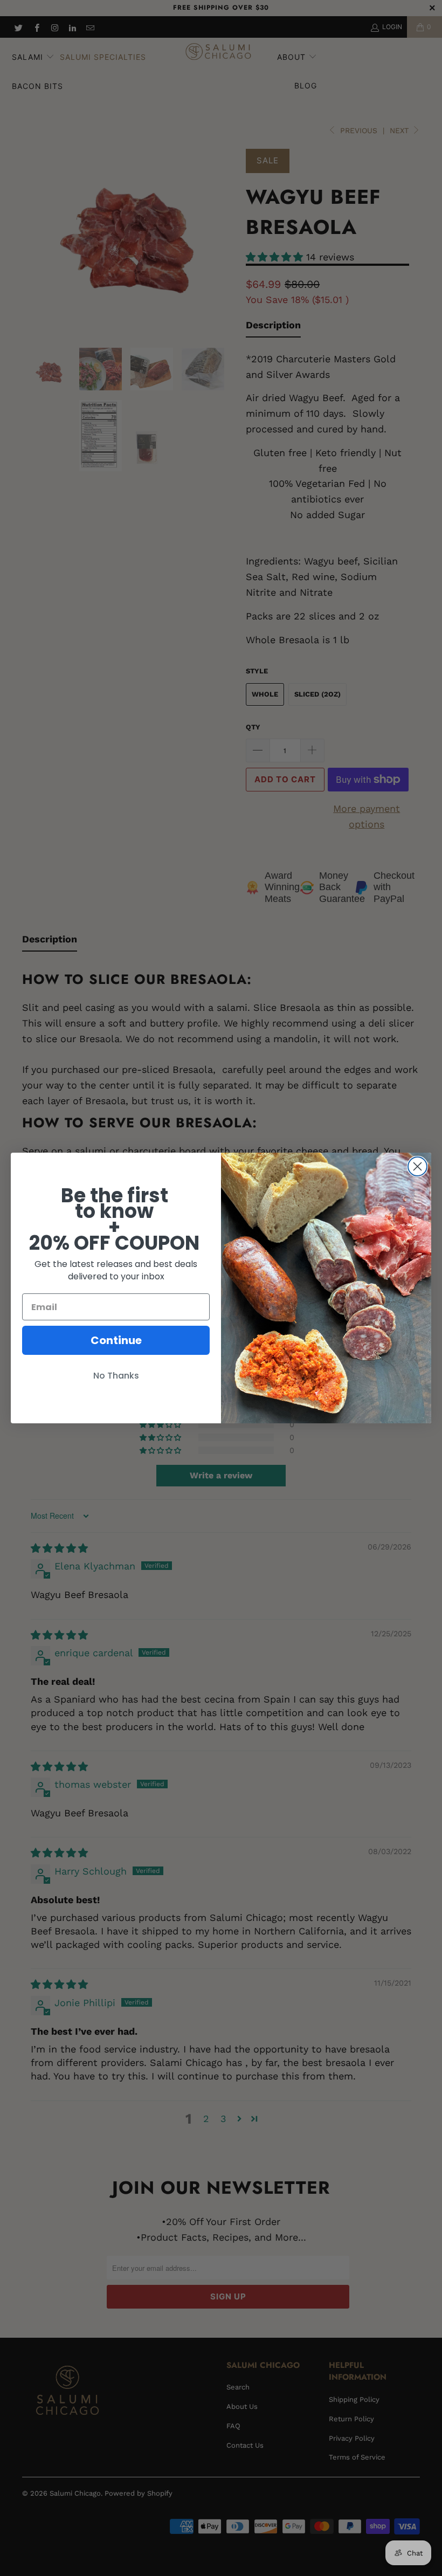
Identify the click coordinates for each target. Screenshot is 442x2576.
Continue (116, 1340)
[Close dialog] (417, 1166)
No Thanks (116, 1376)
